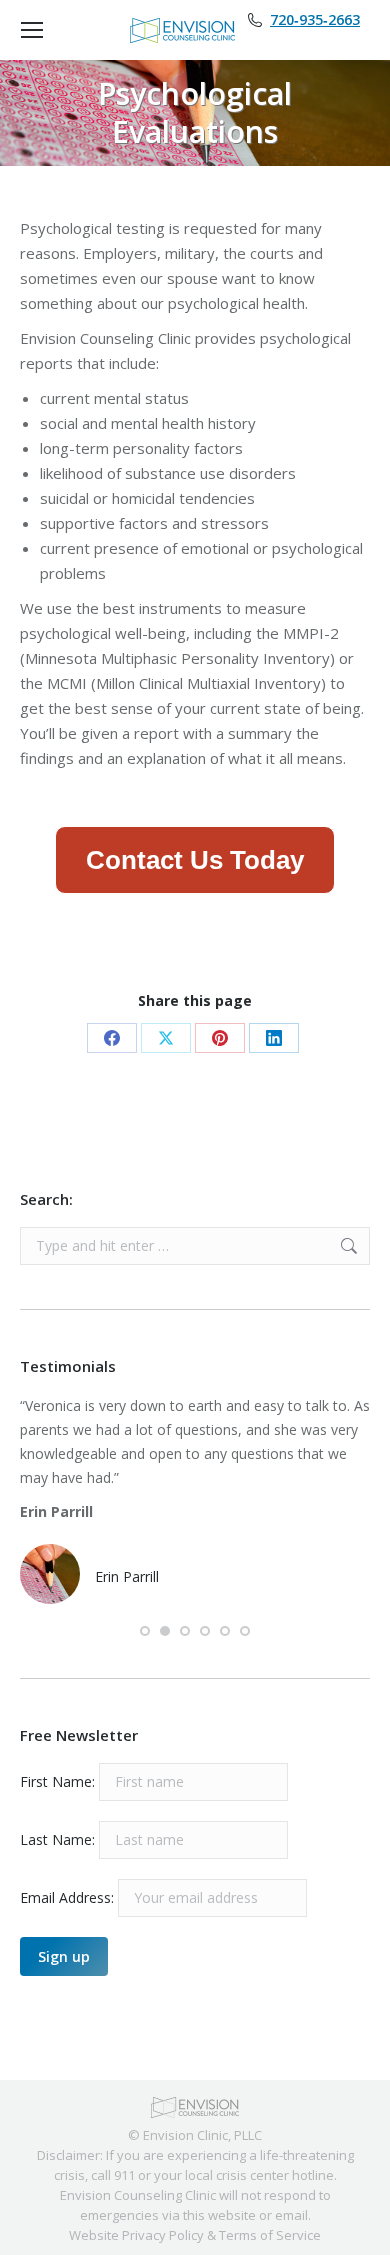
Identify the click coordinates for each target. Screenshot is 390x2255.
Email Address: (69, 1897)
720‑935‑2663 (315, 20)
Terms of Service (270, 2235)
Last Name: (57, 1839)
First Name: (57, 1781)
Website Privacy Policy (136, 2235)
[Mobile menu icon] (32, 30)
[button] (145, 1631)
